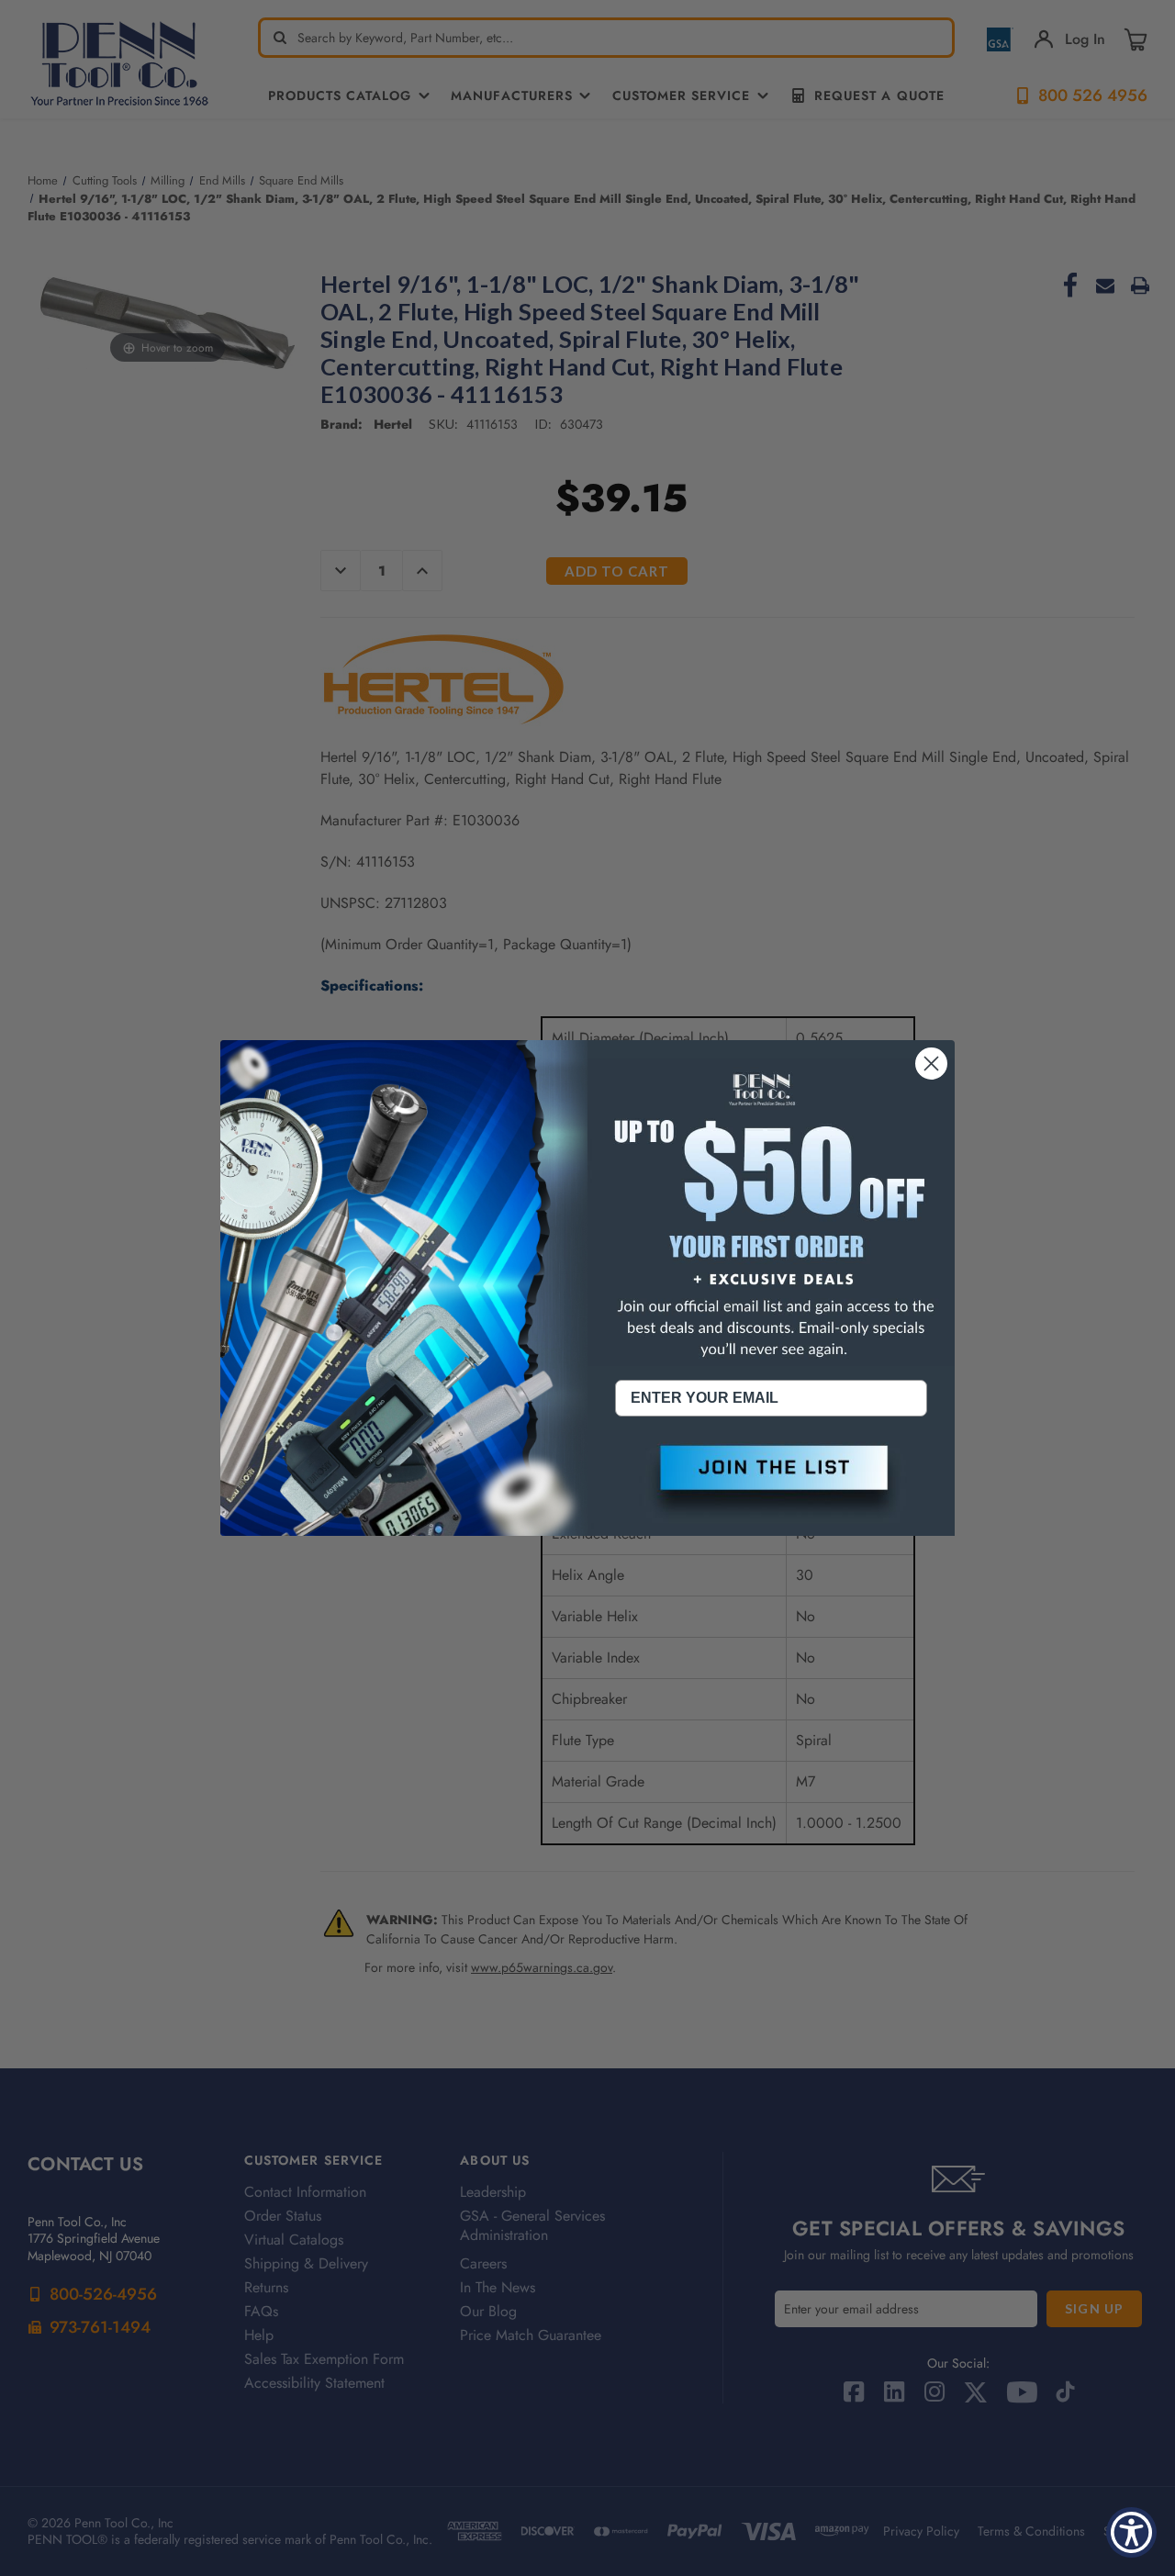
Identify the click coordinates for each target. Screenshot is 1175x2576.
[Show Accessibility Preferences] (1131, 2532)
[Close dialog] (931, 1064)
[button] (771, 1483)
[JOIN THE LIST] (771, 1483)
